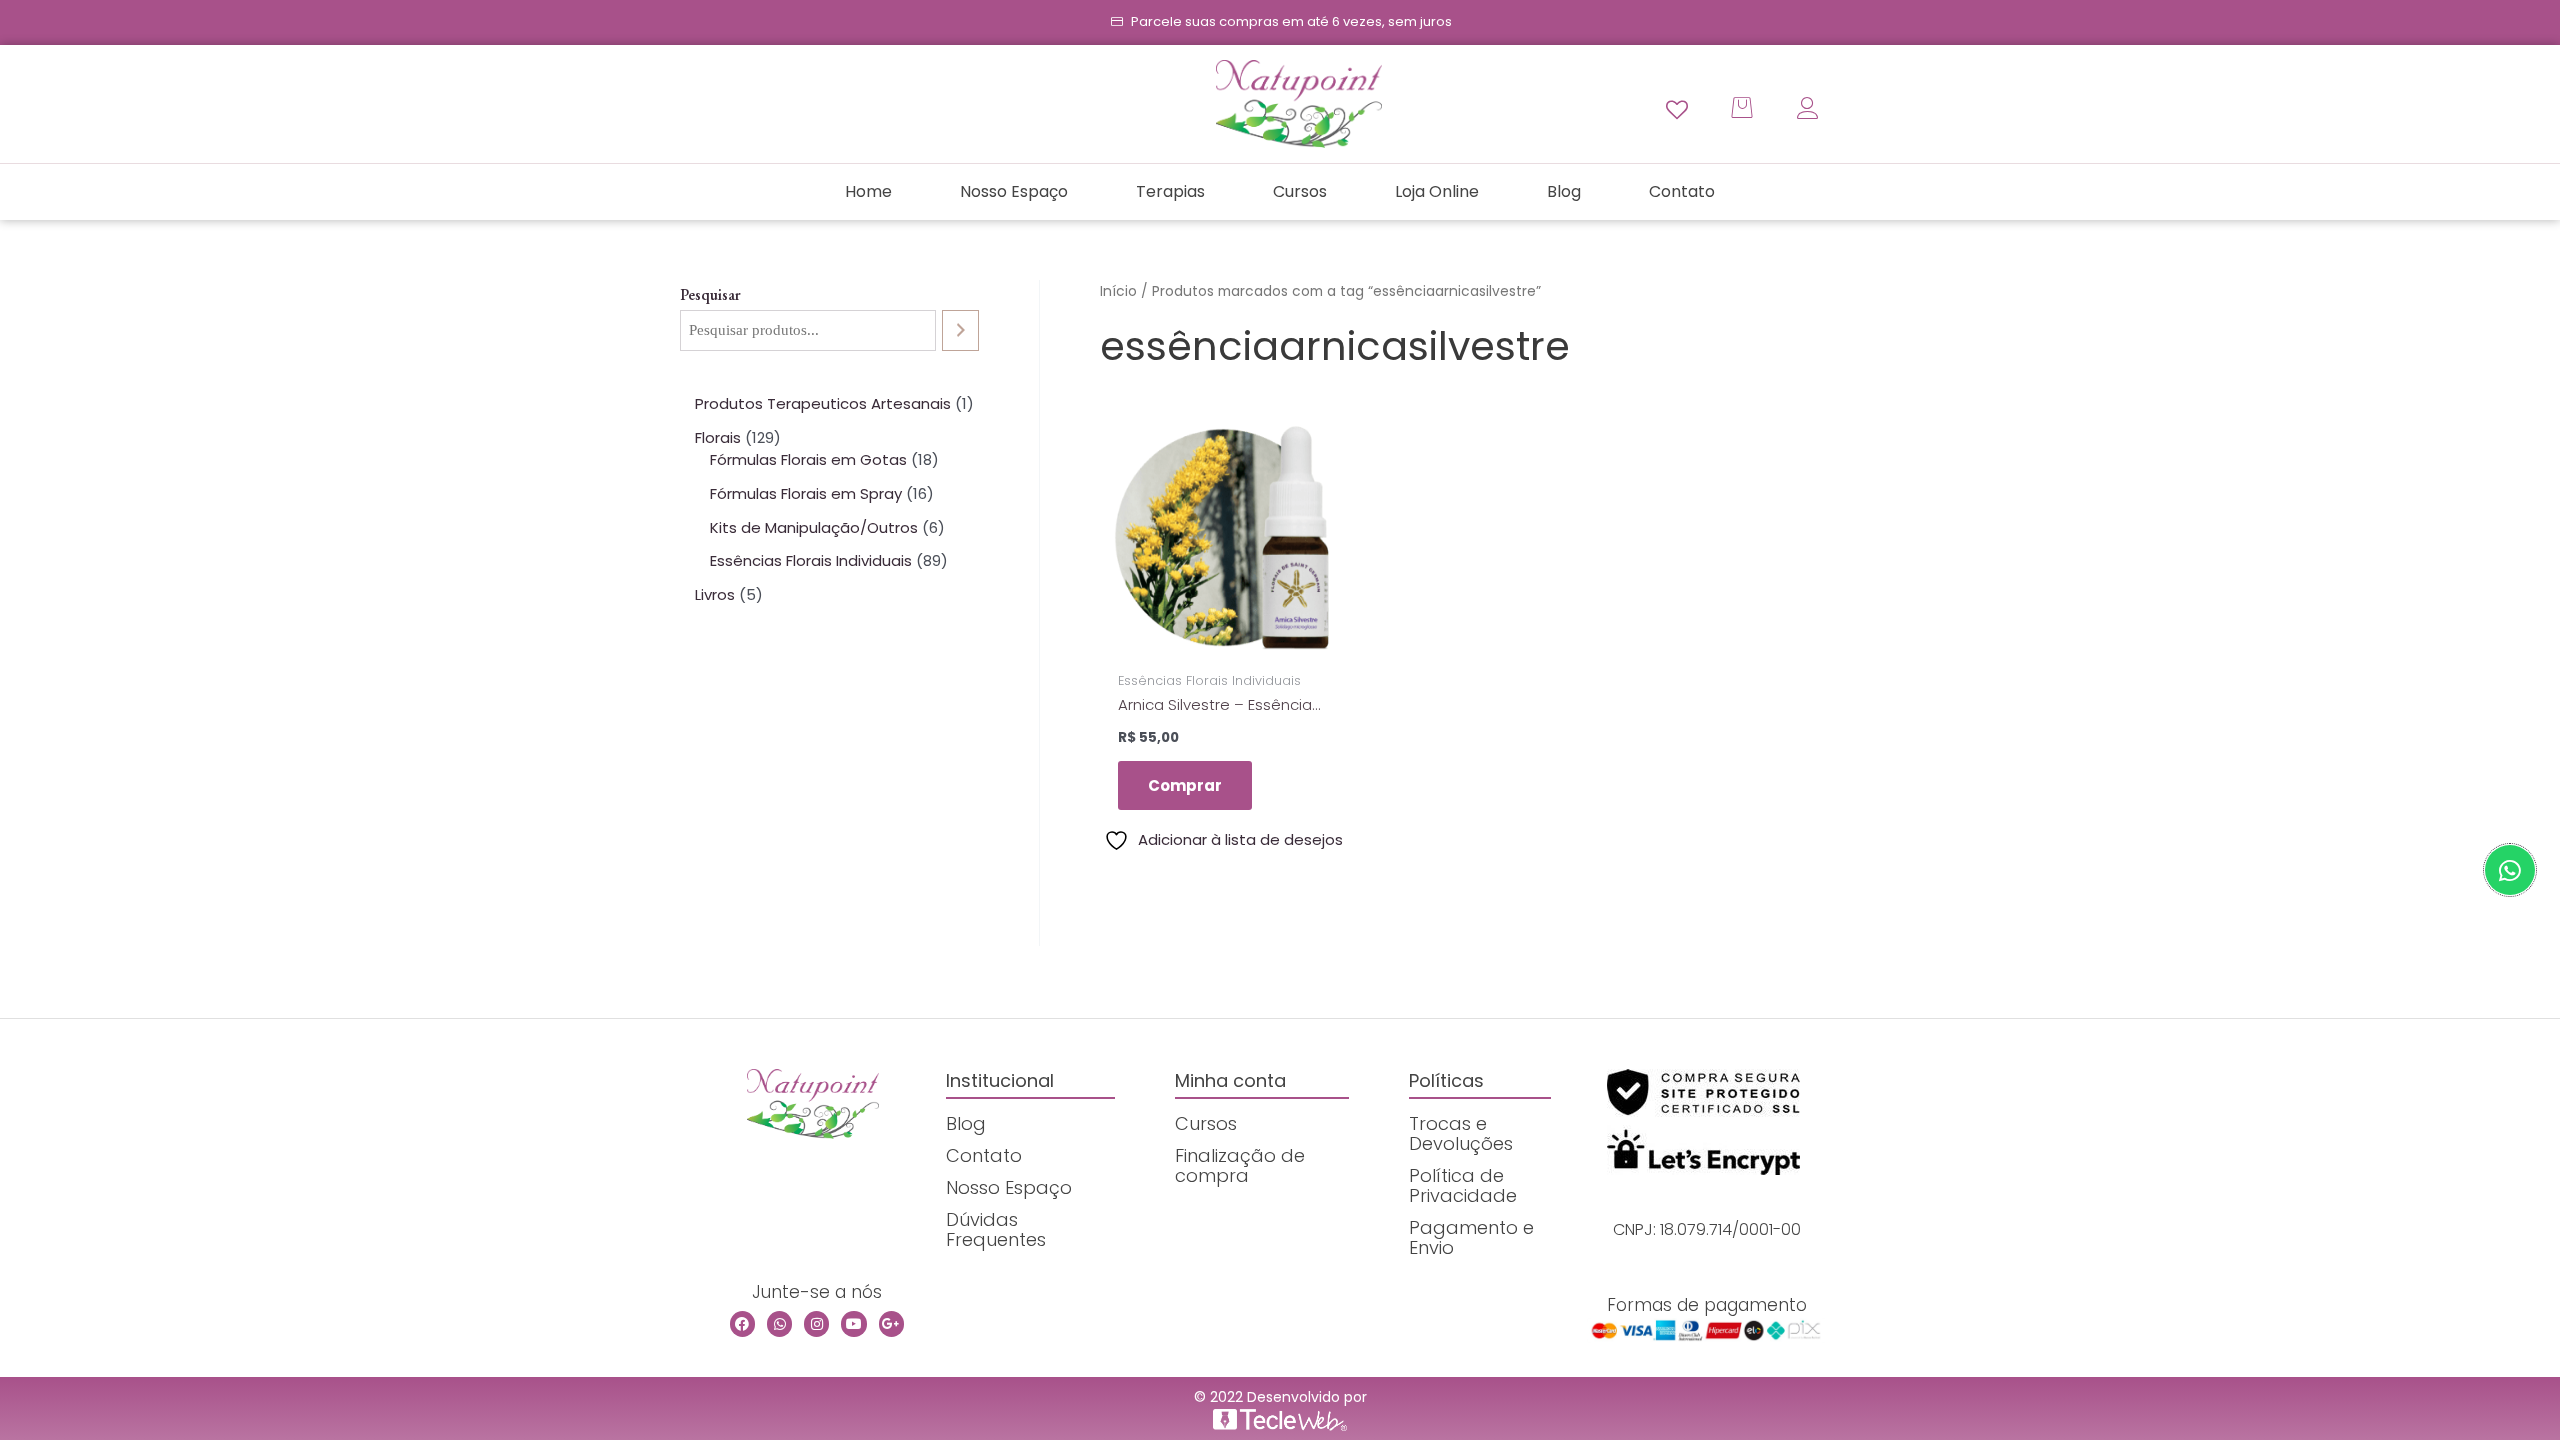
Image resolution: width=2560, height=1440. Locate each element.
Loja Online (1437, 191)
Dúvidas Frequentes (996, 1229)
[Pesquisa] (960, 330)
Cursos (1300, 191)
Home (868, 191)
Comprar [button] (1185, 785)
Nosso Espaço (1014, 191)
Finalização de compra (1240, 1165)
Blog (1564, 191)
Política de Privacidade (1463, 1185)
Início (1118, 291)
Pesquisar (710, 294)
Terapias (1170, 191)
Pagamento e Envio (1471, 1237)
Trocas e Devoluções (1461, 1133)
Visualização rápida (1223, 642)
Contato (1682, 191)
